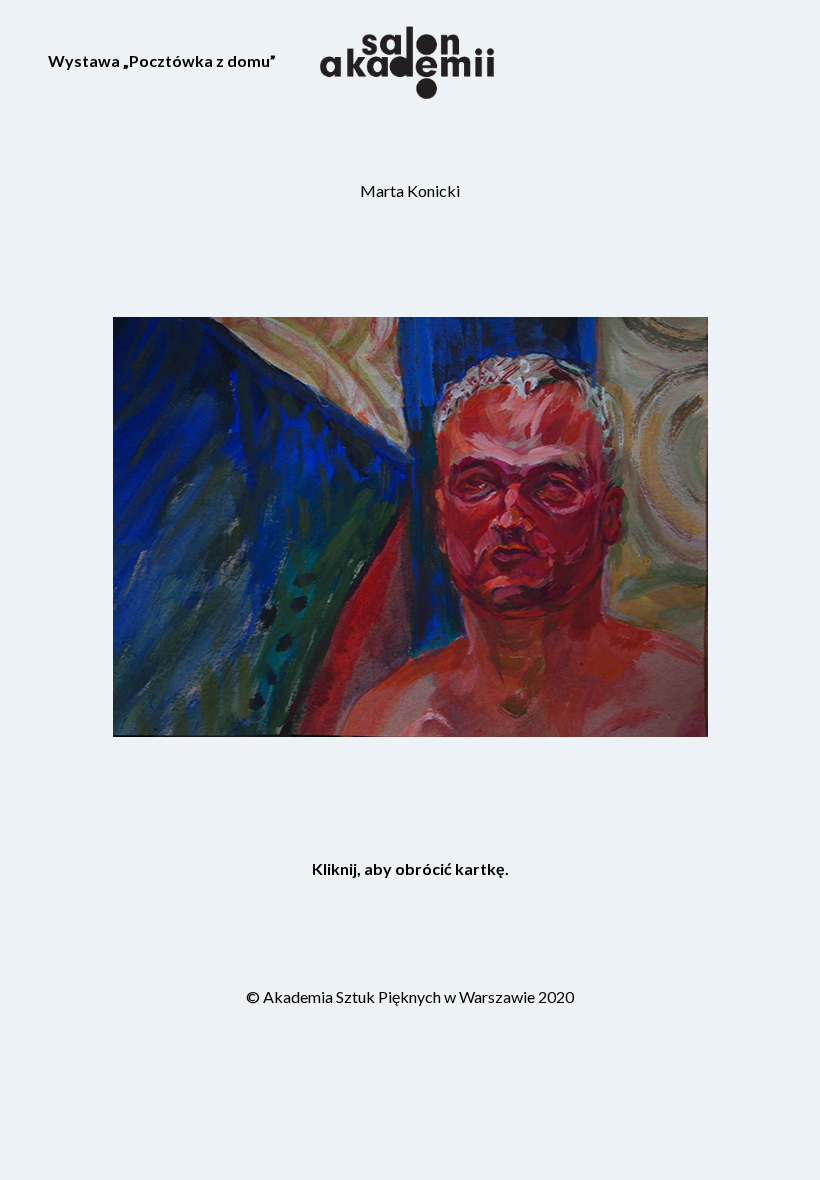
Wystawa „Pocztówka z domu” (162, 60)
